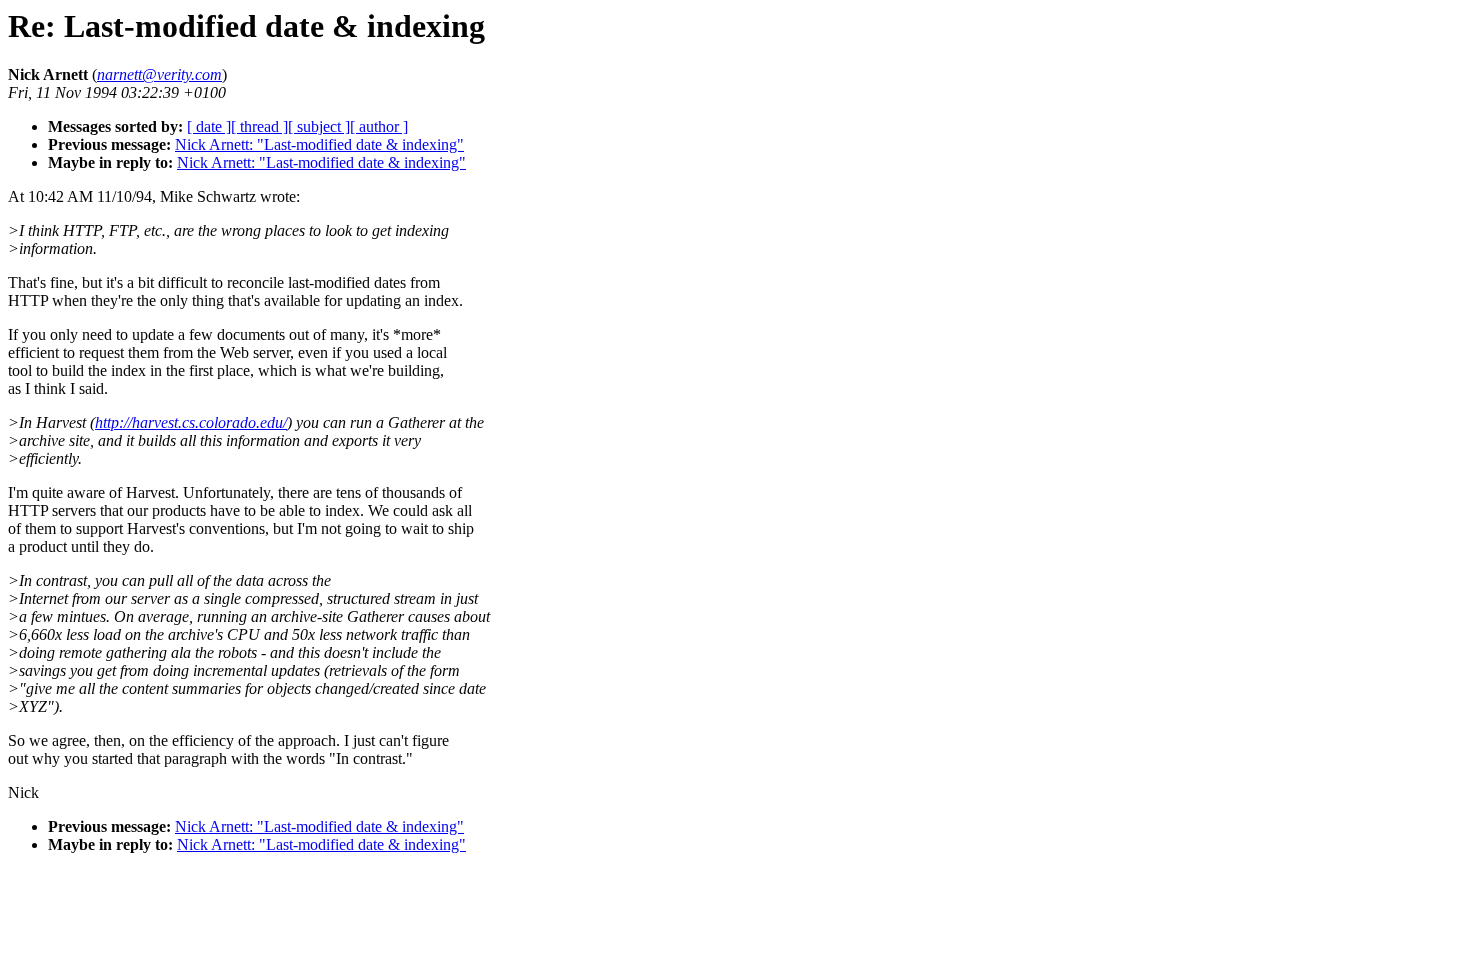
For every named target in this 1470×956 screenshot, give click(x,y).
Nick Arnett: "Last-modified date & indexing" (319, 144)
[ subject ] (319, 126)
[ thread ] (259, 126)
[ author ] (379, 126)
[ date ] (209, 126)
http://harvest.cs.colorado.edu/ (191, 422)
